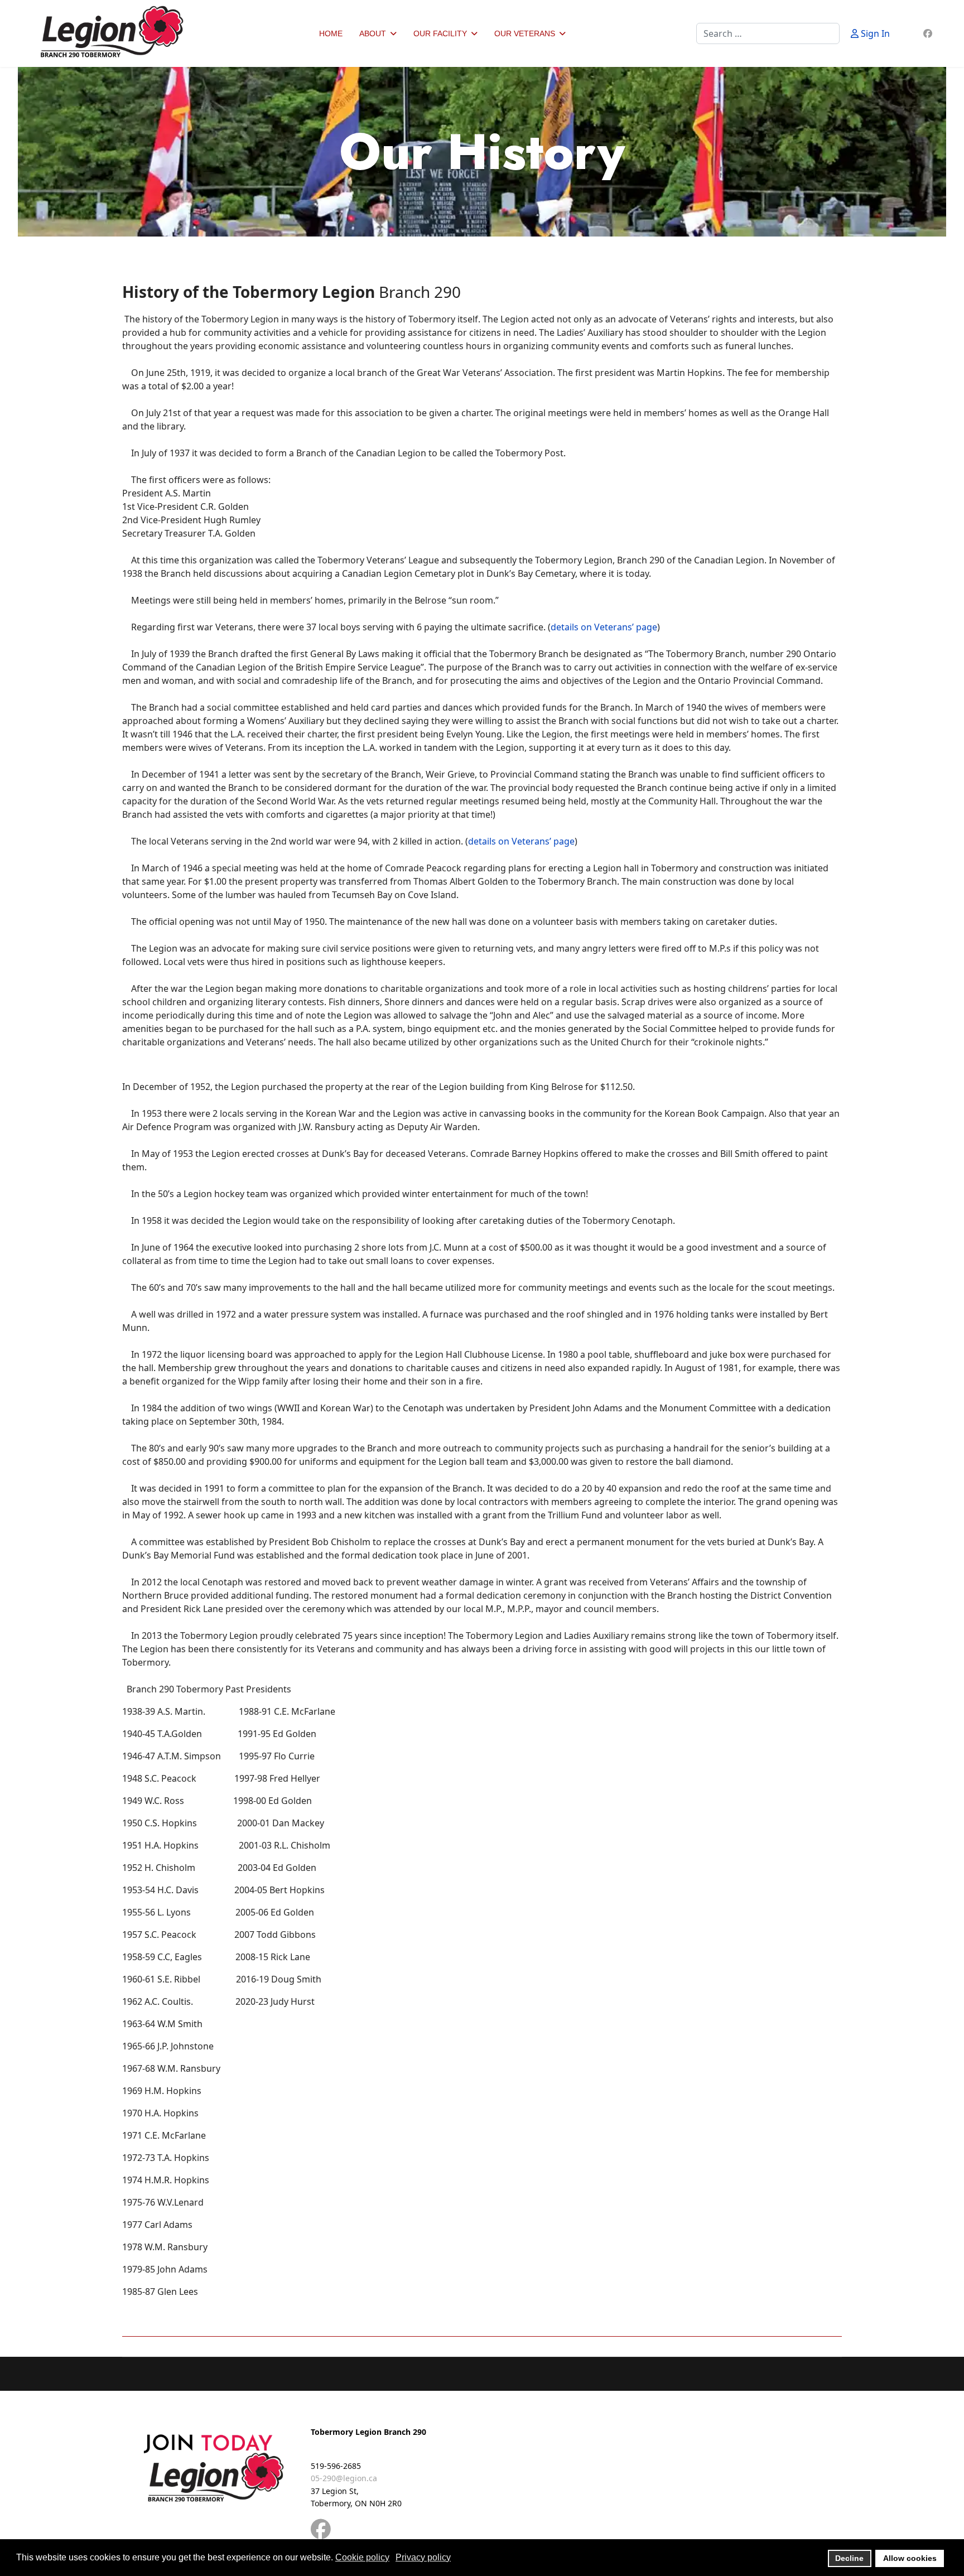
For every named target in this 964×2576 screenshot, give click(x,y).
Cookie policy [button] (362, 2557)
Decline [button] (849, 2558)
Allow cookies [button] (910, 2558)
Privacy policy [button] (423, 2557)
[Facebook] (928, 33)
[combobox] (768, 33)
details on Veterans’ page (604, 627)
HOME (331, 33)
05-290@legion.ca (344, 2478)
